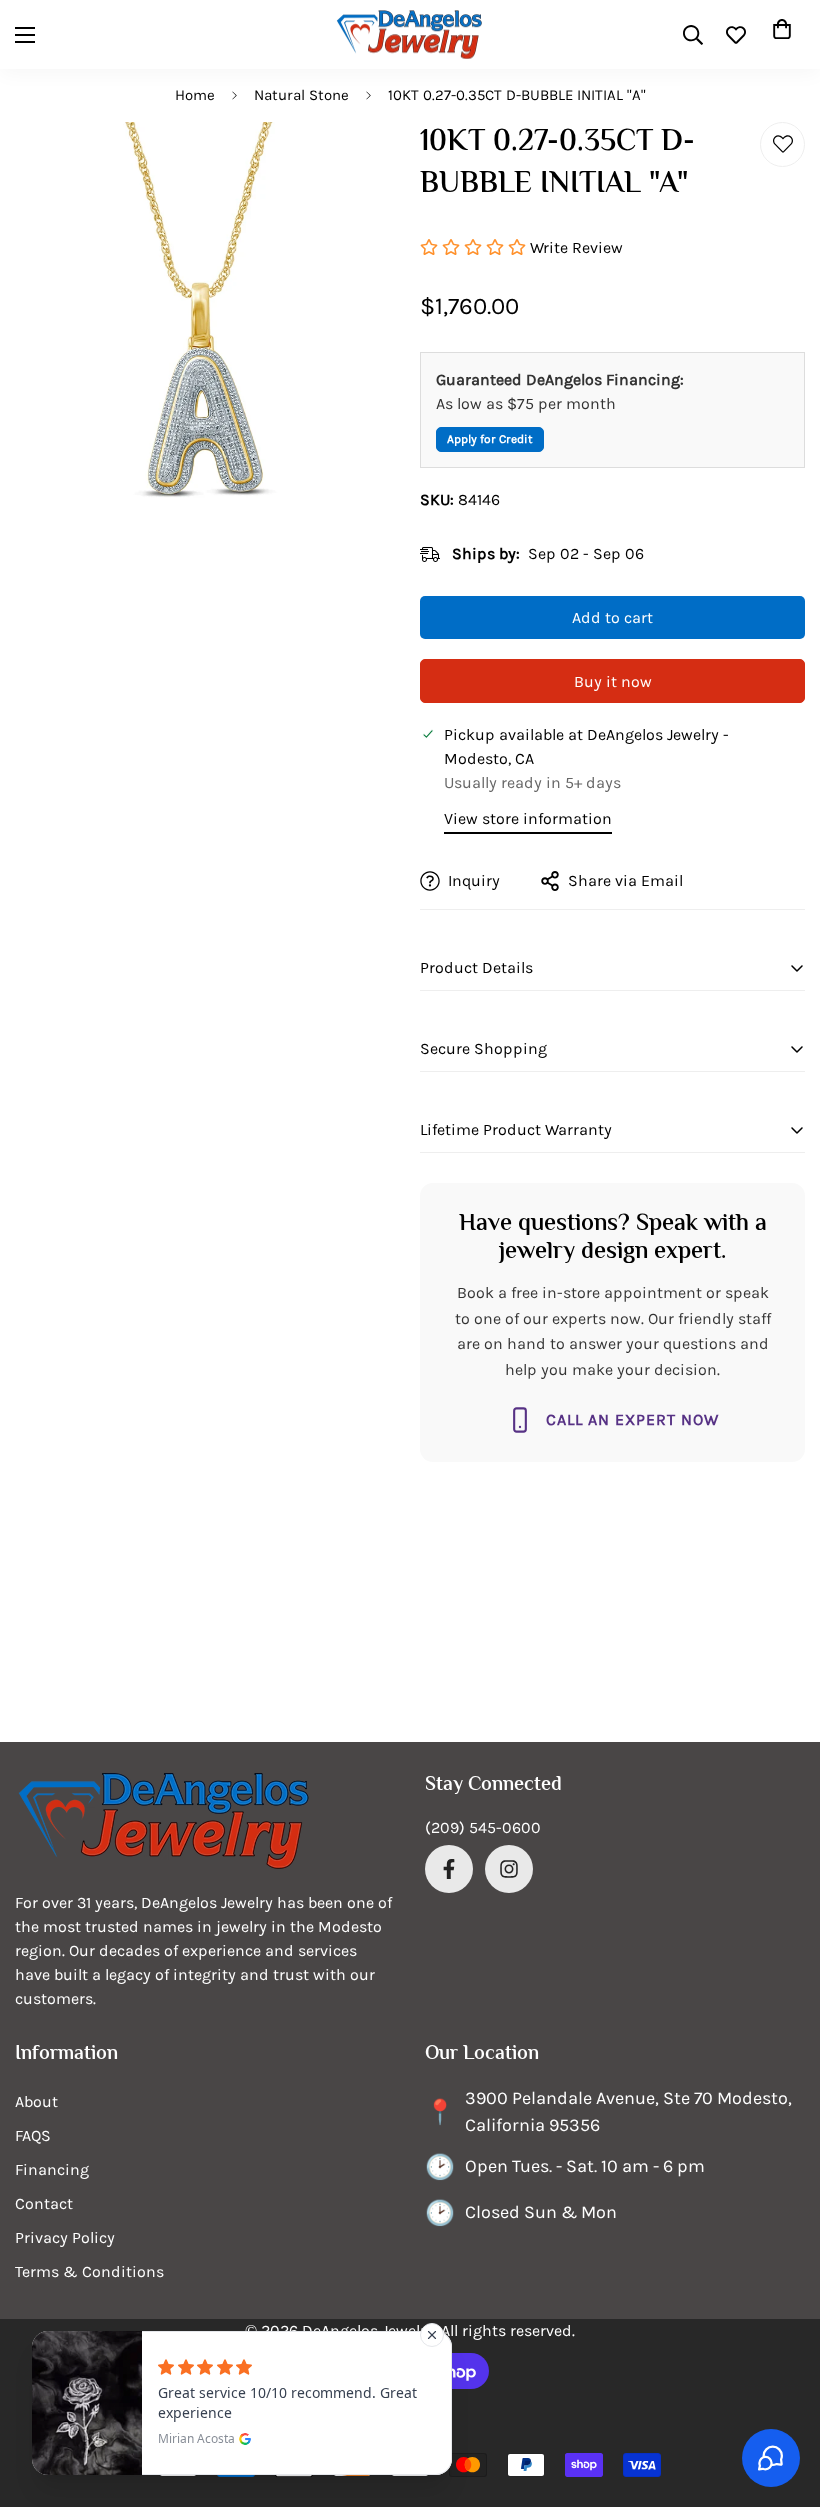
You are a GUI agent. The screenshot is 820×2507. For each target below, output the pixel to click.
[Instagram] (509, 1869)
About (36, 2101)
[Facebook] (449, 1869)
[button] (782, 35)
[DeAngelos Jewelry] (410, 34)
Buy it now (613, 681)
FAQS (33, 2135)
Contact (44, 2203)
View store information (528, 818)
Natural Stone (301, 95)
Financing (52, 2169)
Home (195, 95)
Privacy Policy (65, 2237)
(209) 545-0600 (483, 1827)
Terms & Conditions (89, 2271)
